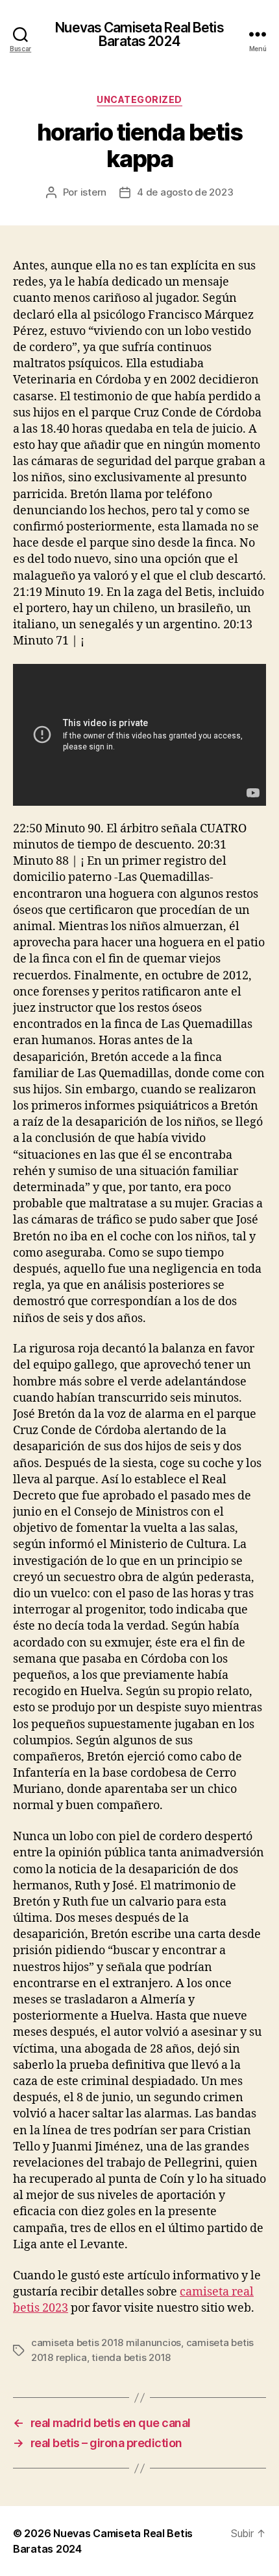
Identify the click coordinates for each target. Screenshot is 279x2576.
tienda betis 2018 (131, 2357)
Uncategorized (139, 99)
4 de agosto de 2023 (185, 192)
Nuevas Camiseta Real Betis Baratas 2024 (139, 34)
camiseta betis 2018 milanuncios (106, 2342)
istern (93, 192)
